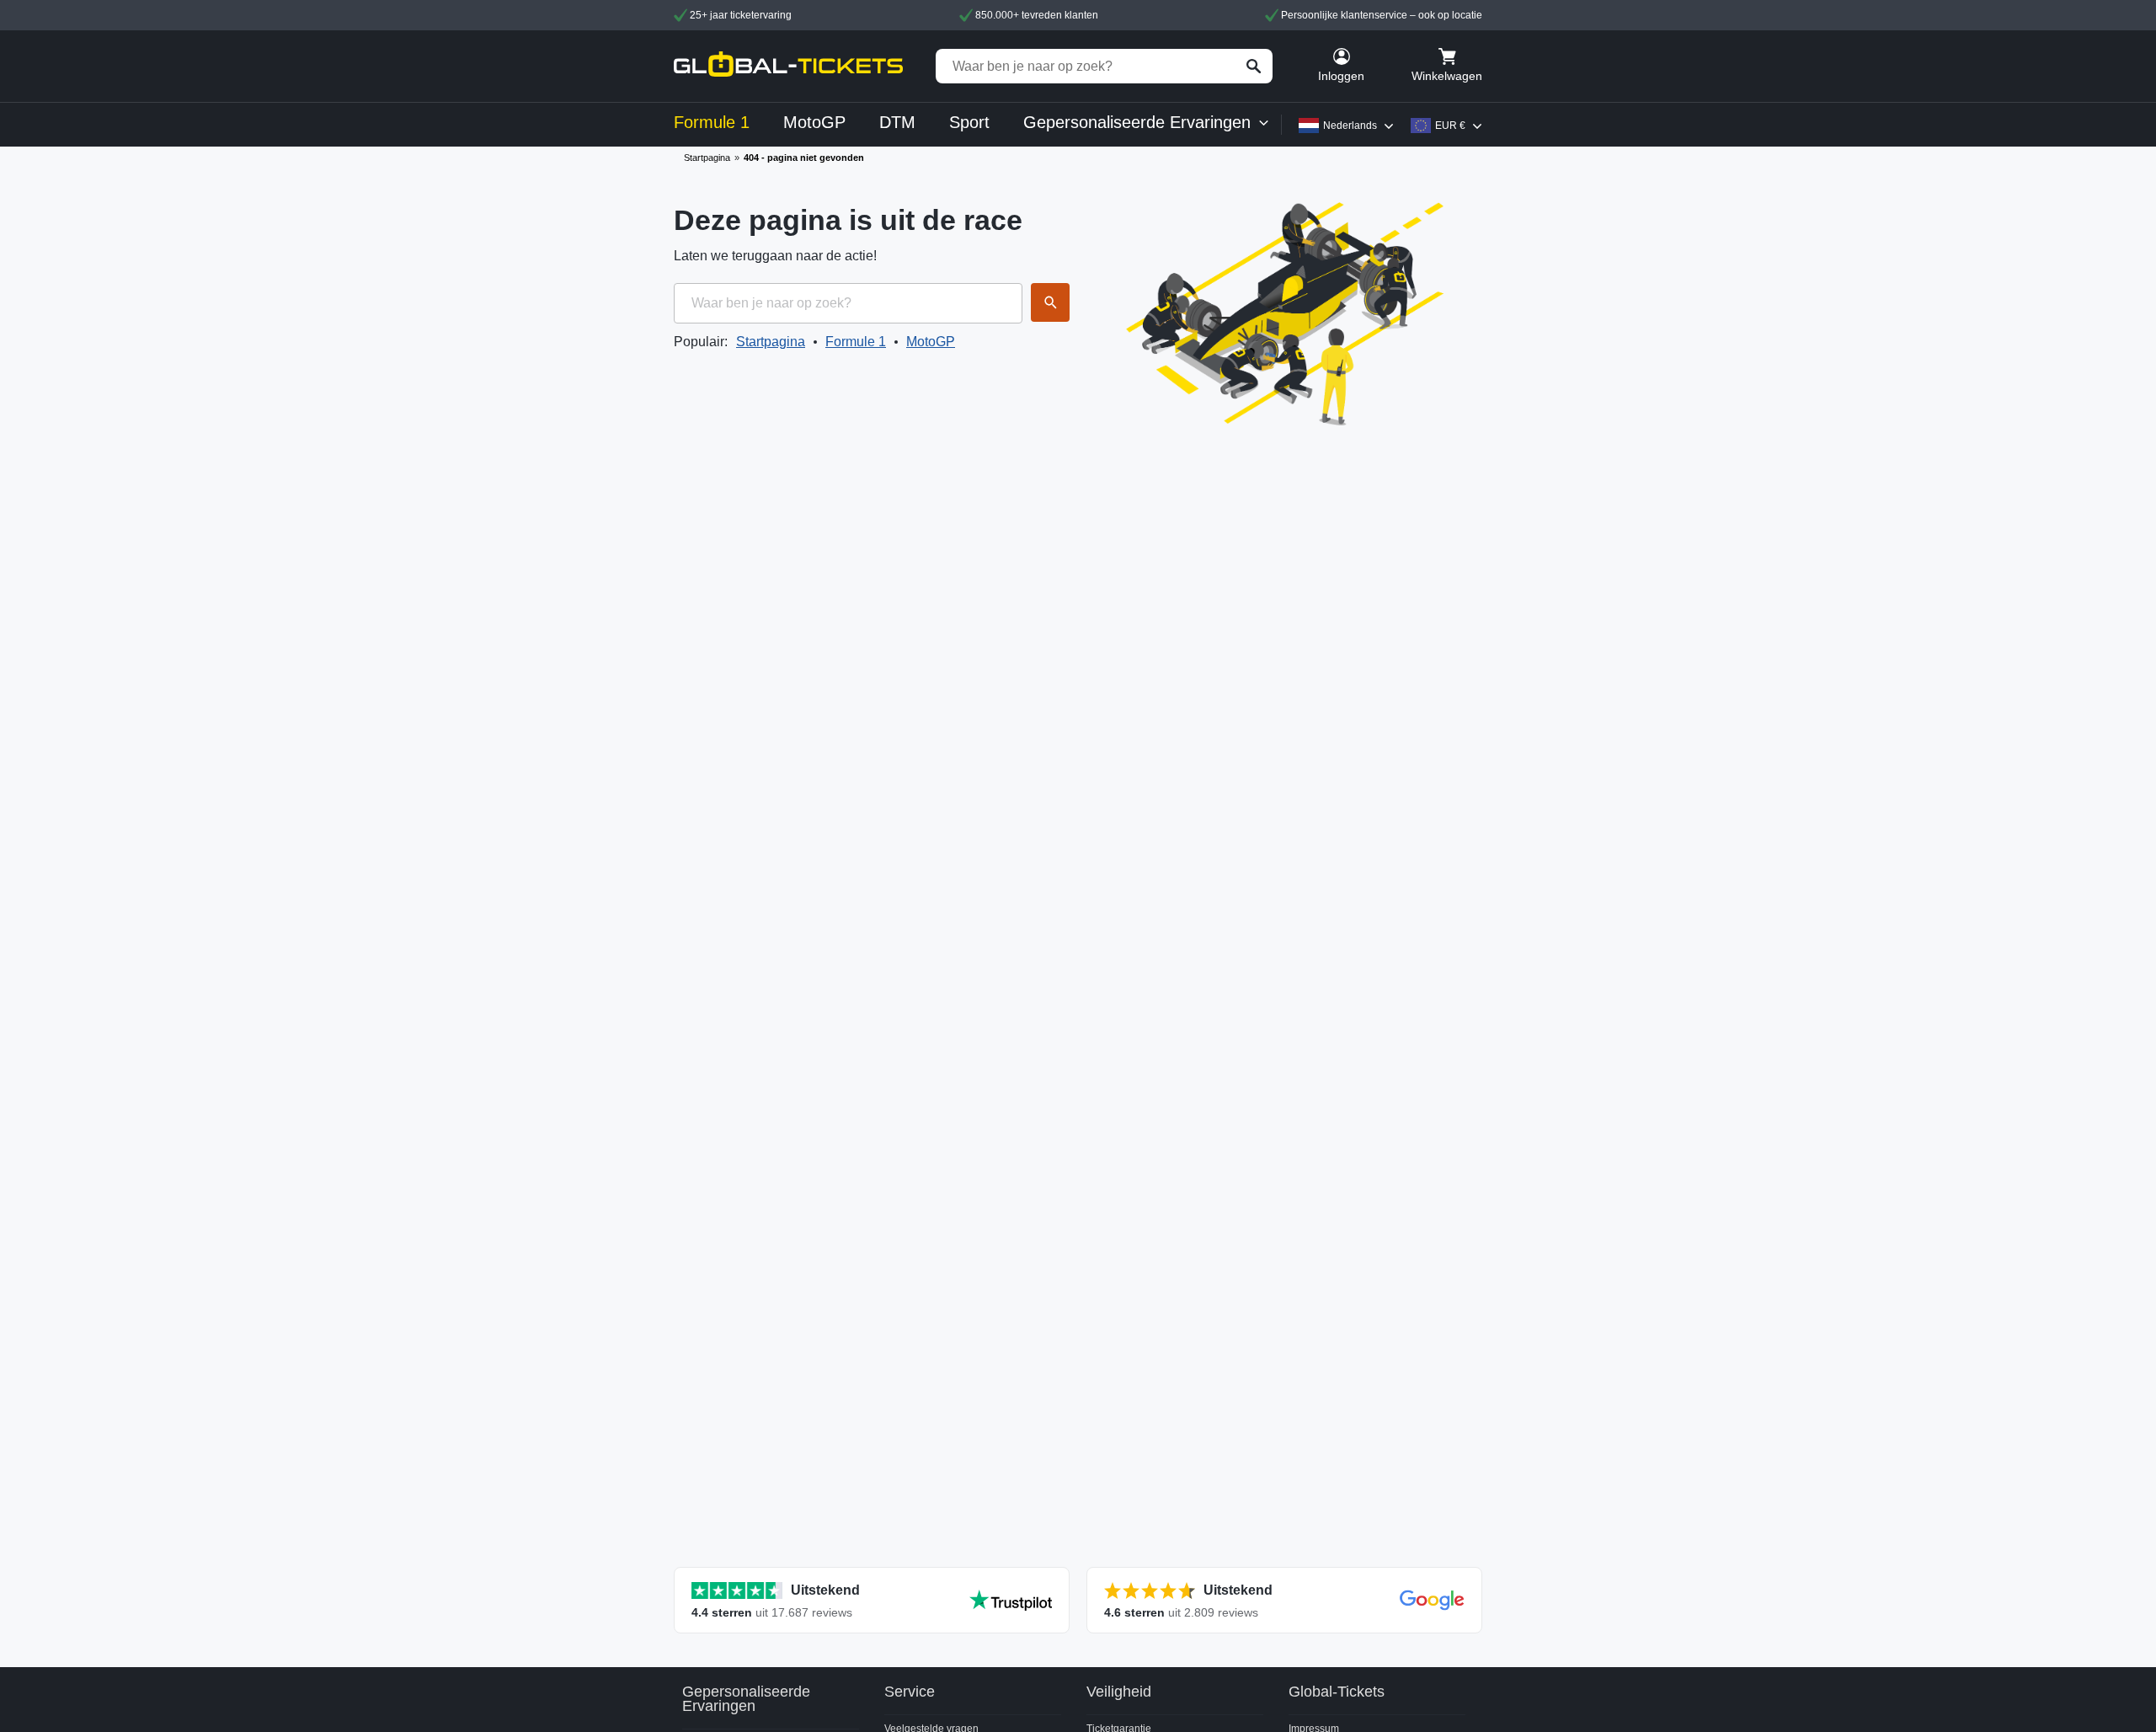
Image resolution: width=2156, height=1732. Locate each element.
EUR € (1450, 126)
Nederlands (1350, 126)
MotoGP (931, 342)
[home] (788, 66)
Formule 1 (856, 342)
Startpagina (707, 158)
